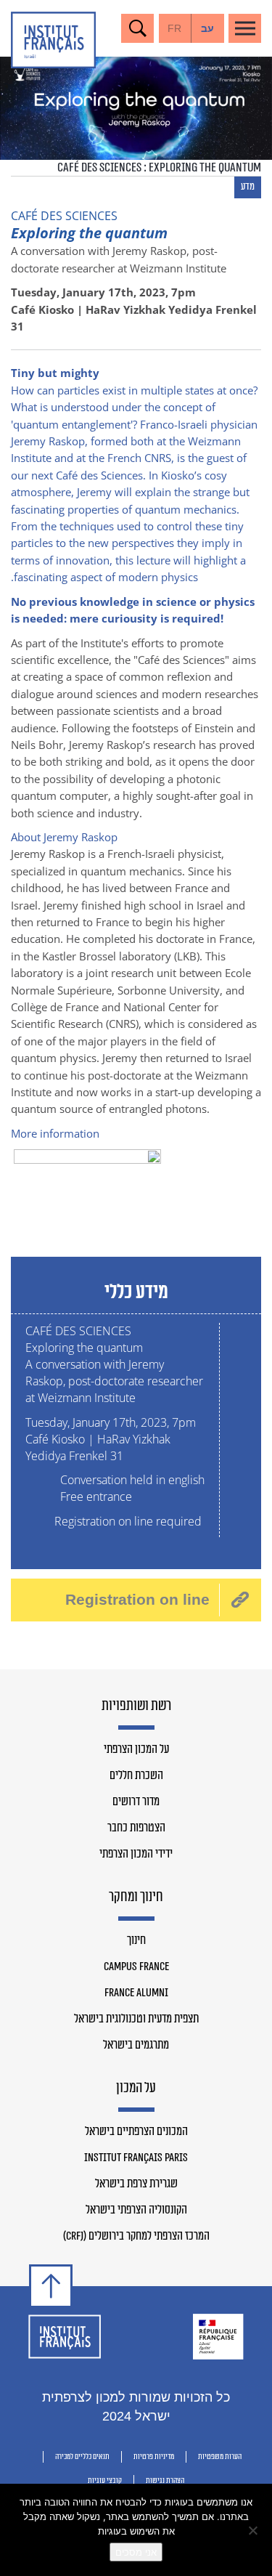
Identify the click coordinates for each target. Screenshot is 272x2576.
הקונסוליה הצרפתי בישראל (136, 2210)
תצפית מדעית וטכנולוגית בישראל (136, 2019)
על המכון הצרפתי (136, 1749)
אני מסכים (136, 2552)
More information (55, 1133)
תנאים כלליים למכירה (82, 2456)
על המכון (136, 2089)
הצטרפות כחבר (136, 1828)
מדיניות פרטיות (154, 2456)
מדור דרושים (136, 1802)
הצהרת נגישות (165, 2480)
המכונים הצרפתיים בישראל (136, 2131)
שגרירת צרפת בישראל (136, 2184)
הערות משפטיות (220, 2456)
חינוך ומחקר (136, 1897)
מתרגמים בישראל (136, 2045)
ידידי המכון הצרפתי (136, 1854)
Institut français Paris (136, 2158)
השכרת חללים (136, 1775)
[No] (254, 2530)
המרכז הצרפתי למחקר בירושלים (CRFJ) (136, 2236)
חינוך (136, 1940)
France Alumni (136, 1993)
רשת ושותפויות (136, 1706)
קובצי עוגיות (105, 2480)
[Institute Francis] (53, 40)
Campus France (136, 1967)
